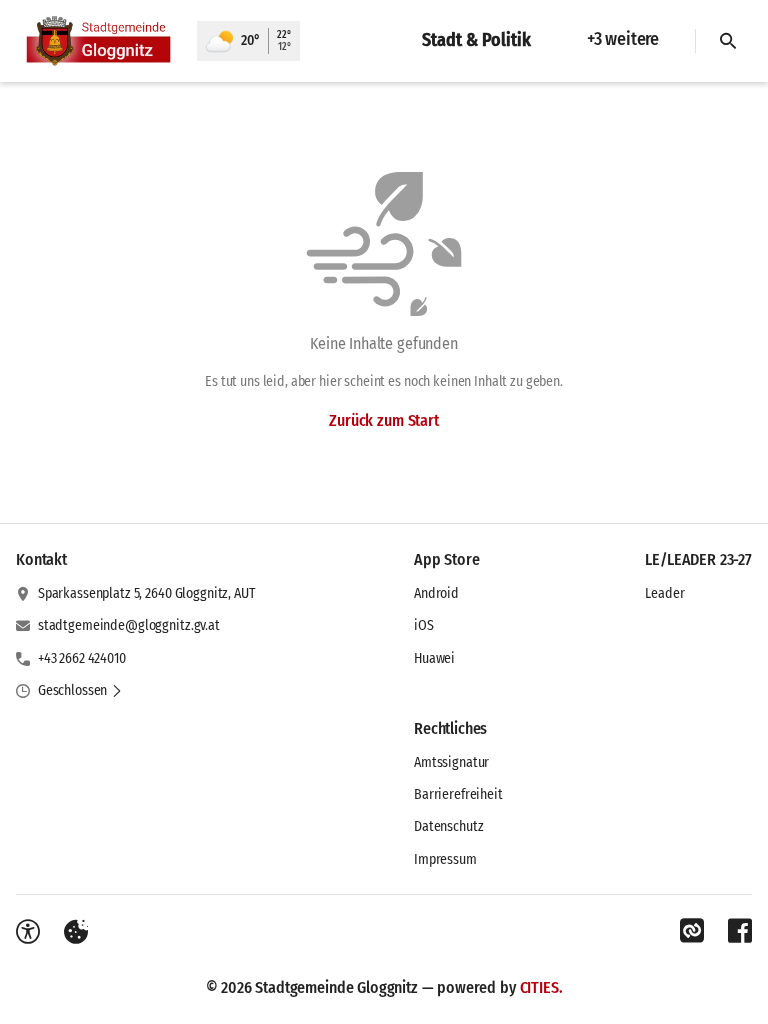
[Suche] (728, 41)
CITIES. (541, 987)
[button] (80, 691)
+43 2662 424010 (82, 658)
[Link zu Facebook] (740, 931)
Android (436, 593)
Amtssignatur (451, 762)
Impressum (445, 859)
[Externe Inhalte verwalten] (76, 932)
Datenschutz (448, 826)
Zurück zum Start (383, 420)
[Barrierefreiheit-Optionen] (28, 932)
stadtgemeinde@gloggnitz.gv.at (129, 625)
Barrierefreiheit (458, 794)
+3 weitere (623, 39)
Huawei (434, 658)
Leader (664, 593)
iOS (424, 625)
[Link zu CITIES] (692, 931)
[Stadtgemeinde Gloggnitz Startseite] (98, 41)
